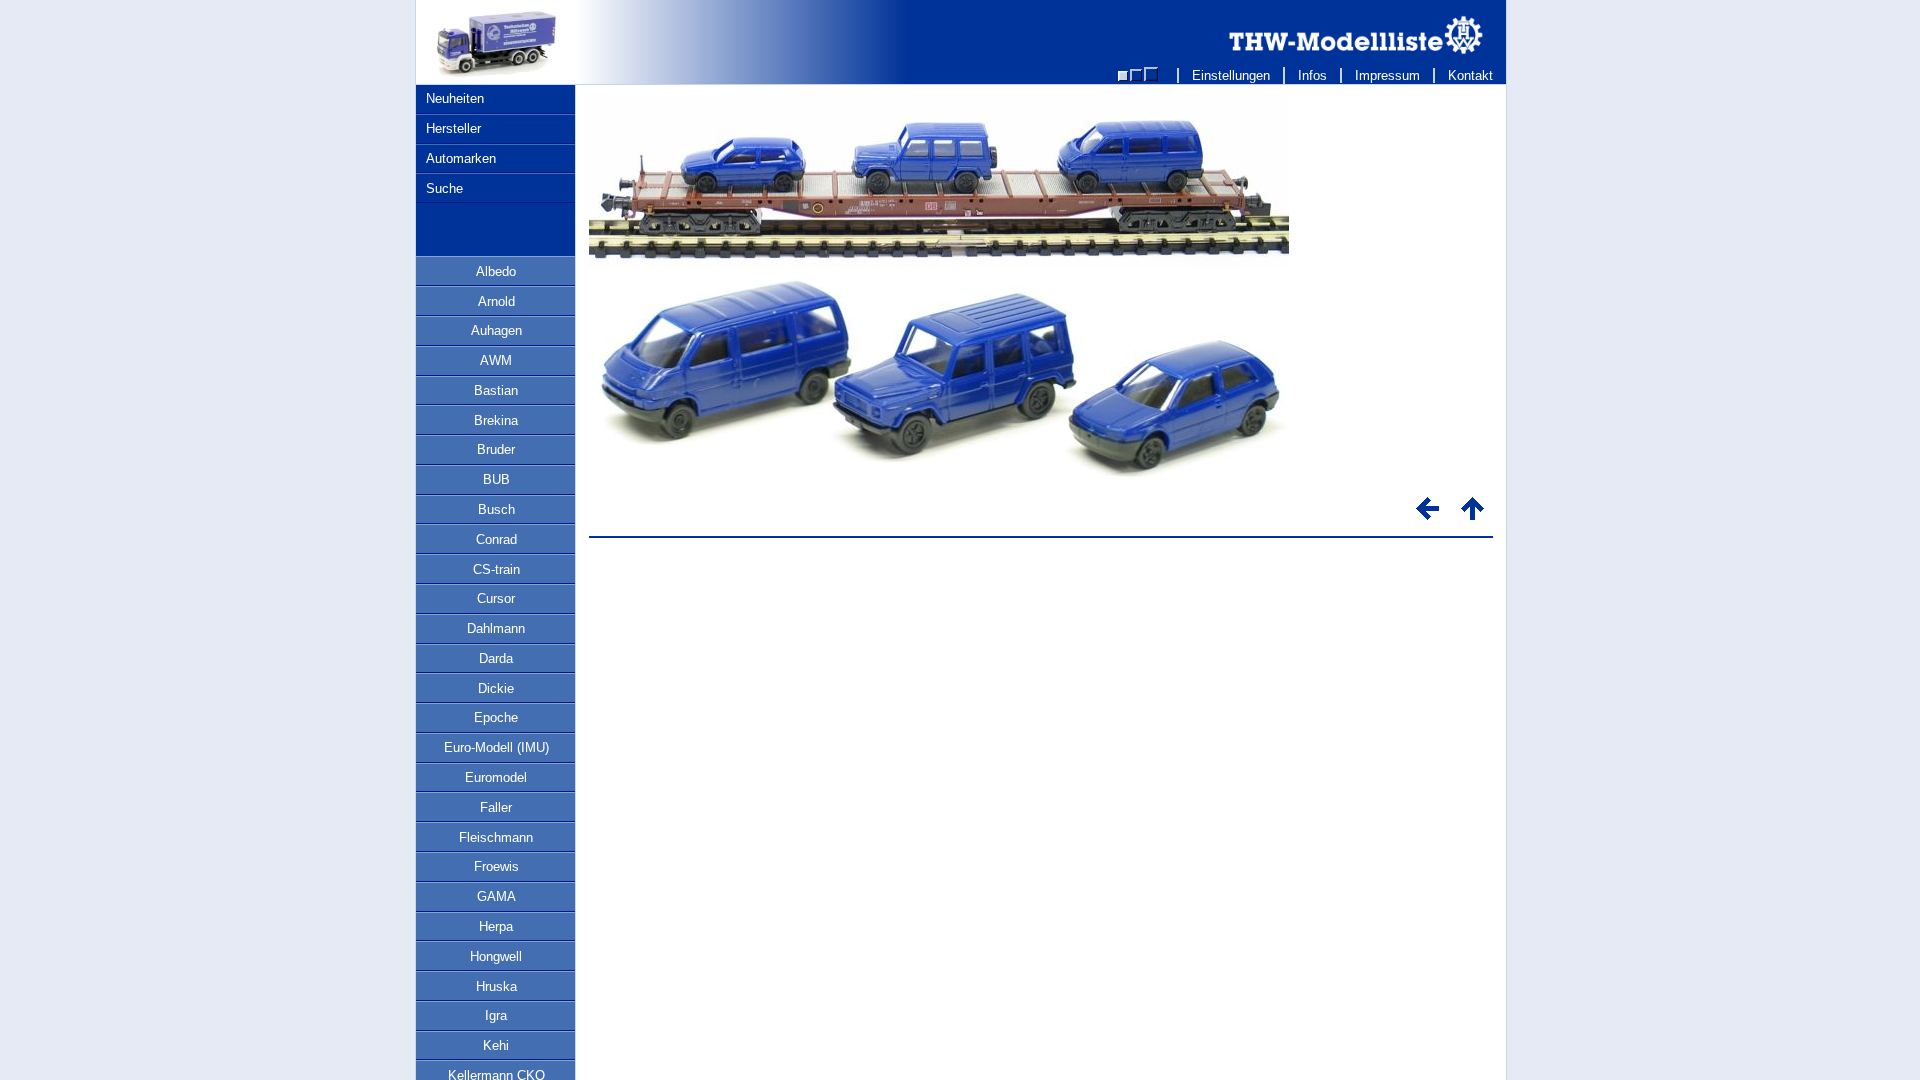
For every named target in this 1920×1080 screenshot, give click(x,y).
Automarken (461, 158)
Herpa (496, 926)
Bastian (496, 390)
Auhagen (496, 330)
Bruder (496, 449)
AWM (496, 360)
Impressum (1387, 75)
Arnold (496, 301)
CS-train (496, 569)
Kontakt (1470, 75)
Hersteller (453, 128)
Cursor (496, 598)
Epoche (496, 717)
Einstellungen (1231, 75)
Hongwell (496, 956)
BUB (496, 479)
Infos (1312, 75)
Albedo (496, 271)
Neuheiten (455, 98)
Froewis (496, 866)
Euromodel (496, 777)
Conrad (496, 539)
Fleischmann (496, 837)
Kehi (496, 1045)
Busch (496, 509)
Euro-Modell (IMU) (496, 747)
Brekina (496, 420)
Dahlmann (496, 628)
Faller (496, 807)
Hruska (496, 986)
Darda (496, 658)
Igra (496, 1015)
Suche (444, 188)
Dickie (496, 688)
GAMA (496, 896)
